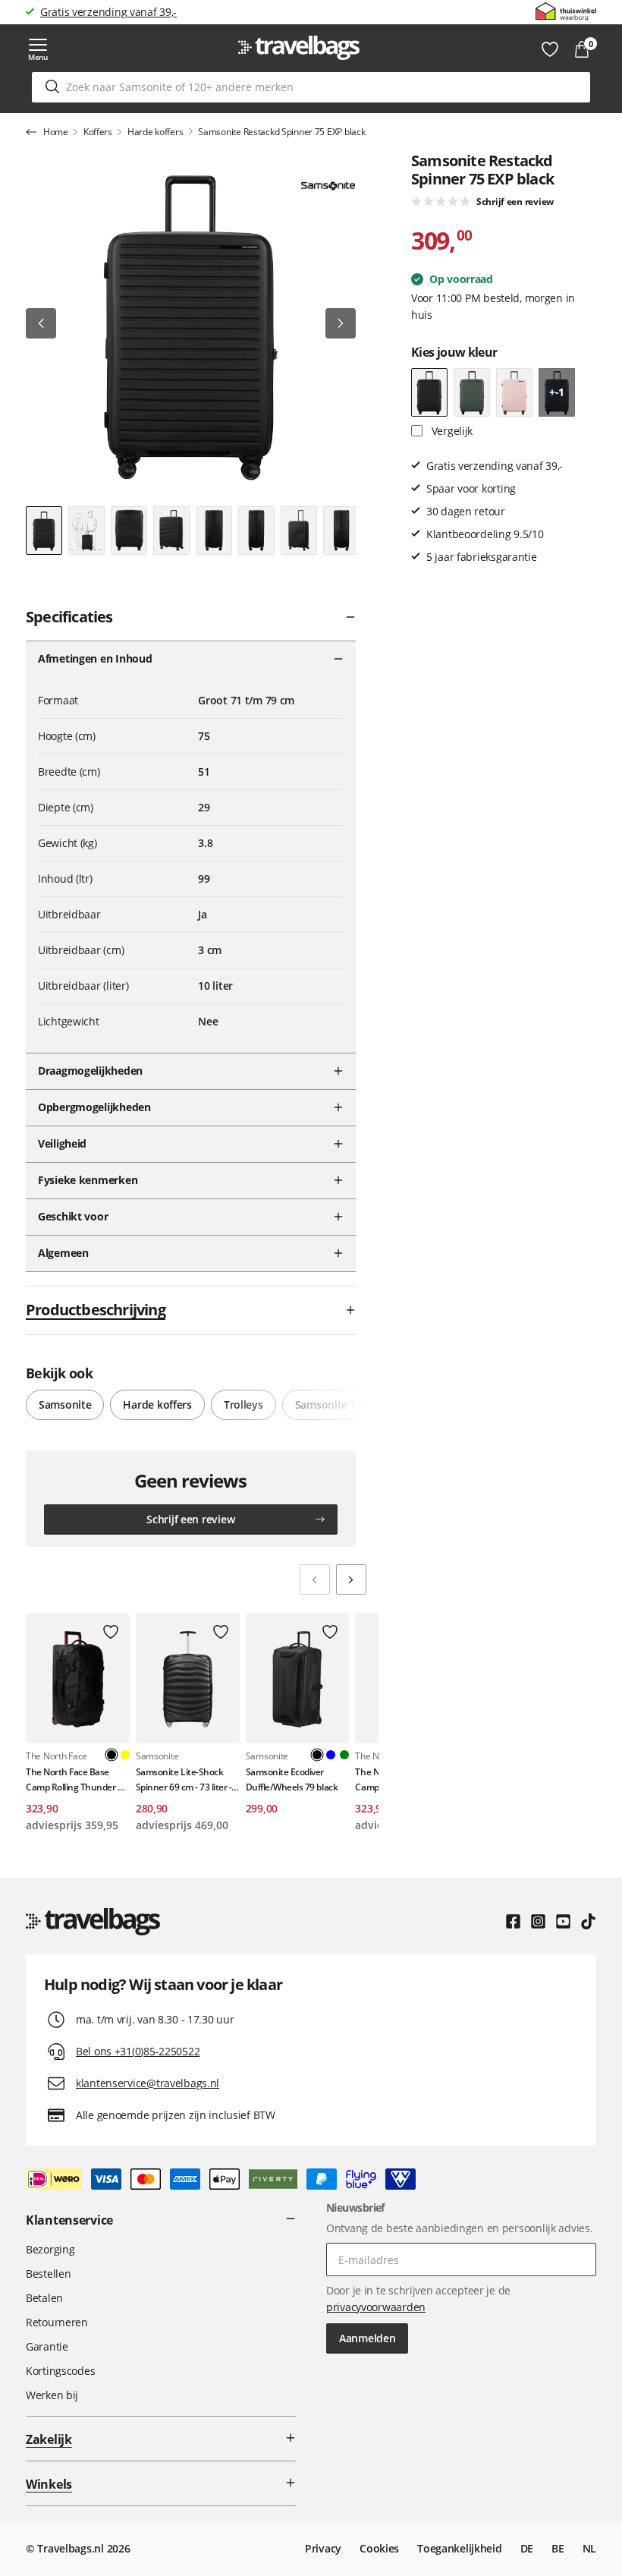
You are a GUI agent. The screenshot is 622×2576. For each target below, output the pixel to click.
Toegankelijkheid (460, 2548)
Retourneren (57, 2322)
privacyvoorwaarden (376, 2307)
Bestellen (48, 2274)
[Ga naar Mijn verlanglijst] (550, 49)
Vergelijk (451, 431)
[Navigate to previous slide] (315, 1579)
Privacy (323, 2548)
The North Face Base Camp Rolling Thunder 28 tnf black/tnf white (77, 1779)
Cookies (379, 2548)
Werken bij (52, 2395)
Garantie (47, 2346)
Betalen (44, 2298)
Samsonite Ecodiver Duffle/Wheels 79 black (292, 1779)
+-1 (557, 392)
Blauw (331, 1755)
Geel (125, 1755)
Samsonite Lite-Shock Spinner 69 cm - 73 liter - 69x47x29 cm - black (184, 1779)
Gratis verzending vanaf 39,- (108, 12)
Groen (344, 1755)
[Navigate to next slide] (351, 1579)
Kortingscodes (60, 2371)
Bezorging (50, 2249)
